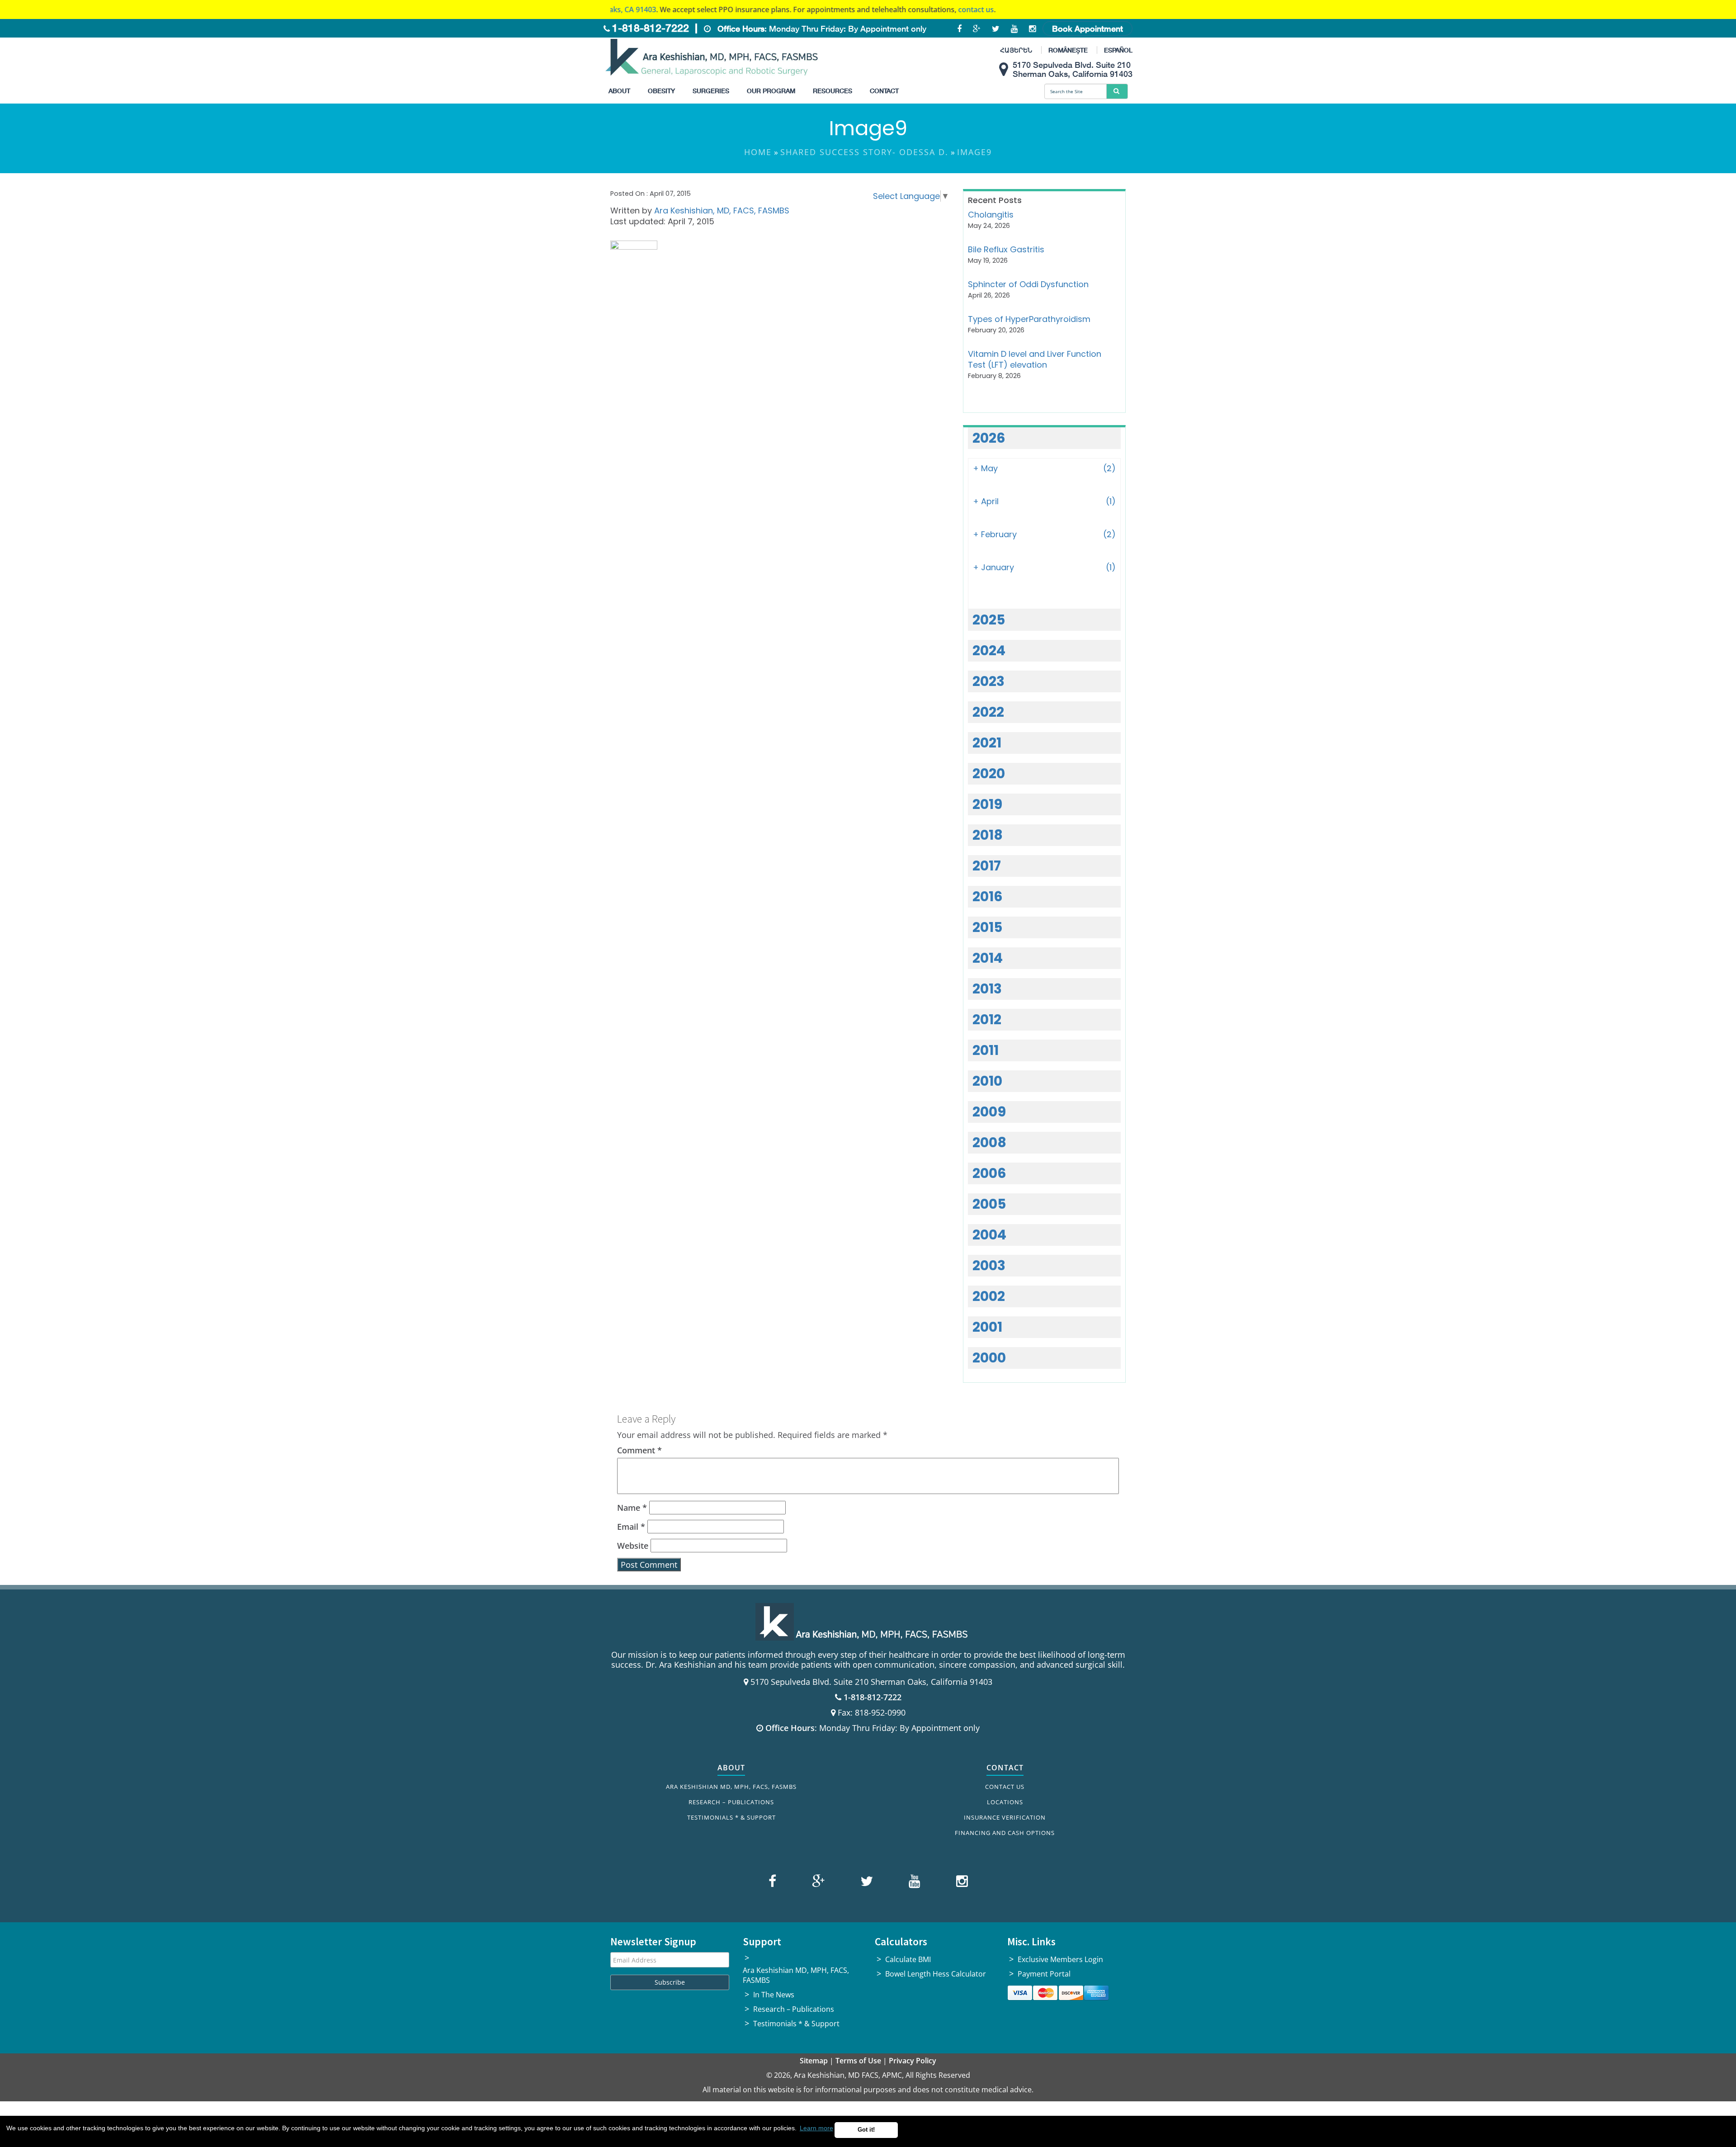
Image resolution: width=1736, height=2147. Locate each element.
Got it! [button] (866, 2130)
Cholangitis (991, 215)
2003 (989, 1265)
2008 (989, 1142)
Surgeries (711, 91)
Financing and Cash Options (1005, 1833)
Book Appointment (1087, 28)
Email (631, 1527)
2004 (989, 1235)
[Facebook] (774, 1883)
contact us (833, 9)
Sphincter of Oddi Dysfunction (1028, 284)
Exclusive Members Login (1060, 1959)
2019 (987, 804)
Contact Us (1005, 1787)
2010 (987, 1081)
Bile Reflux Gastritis (1006, 249)
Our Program (771, 91)
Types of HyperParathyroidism (1029, 319)
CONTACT (1005, 1768)
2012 (987, 1019)
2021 (987, 743)
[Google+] (817, 1883)
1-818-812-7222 (651, 28)
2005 (989, 1204)
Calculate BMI (908, 1959)
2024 (989, 650)
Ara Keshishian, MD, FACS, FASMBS (722, 210)
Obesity (661, 91)
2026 (989, 438)
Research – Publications (731, 1802)
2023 (988, 681)
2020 (989, 773)
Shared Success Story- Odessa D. (864, 152)
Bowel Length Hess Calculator (936, 1974)
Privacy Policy (913, 2061)
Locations (1005, 1802)
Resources (833, 91)
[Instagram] (960, 1883)
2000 (989, 1358)
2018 (988, 835)
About (619, 91)
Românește (1068, 50)
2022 (988, 712)
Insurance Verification (1005, 1817)
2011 (986, 1050)
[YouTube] (913, 1883)
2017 (987, 866)
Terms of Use (858, 2061)
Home (758, 152)
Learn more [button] (816, 2128)
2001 (987, 1327)
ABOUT (731, 1768)
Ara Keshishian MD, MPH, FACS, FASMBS (731, 1787)
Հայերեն (1016, 50)
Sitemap (814, 2061)
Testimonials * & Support (731, 1817)
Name (632, 1508)
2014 (988, 958)
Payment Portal (1044, 1974)
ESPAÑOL (1118, 50)
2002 (989, 1296)
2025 (989, 620)
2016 (988, 896)
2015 (987, 927)
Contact (884, 91)
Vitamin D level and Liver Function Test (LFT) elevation (1035, 359)
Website (633, 1546)
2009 (989, 1112)
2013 (987, 989)
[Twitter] (866, 1883)
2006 (989, 1173)
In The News (774, 1995)
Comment (639, 1450)
